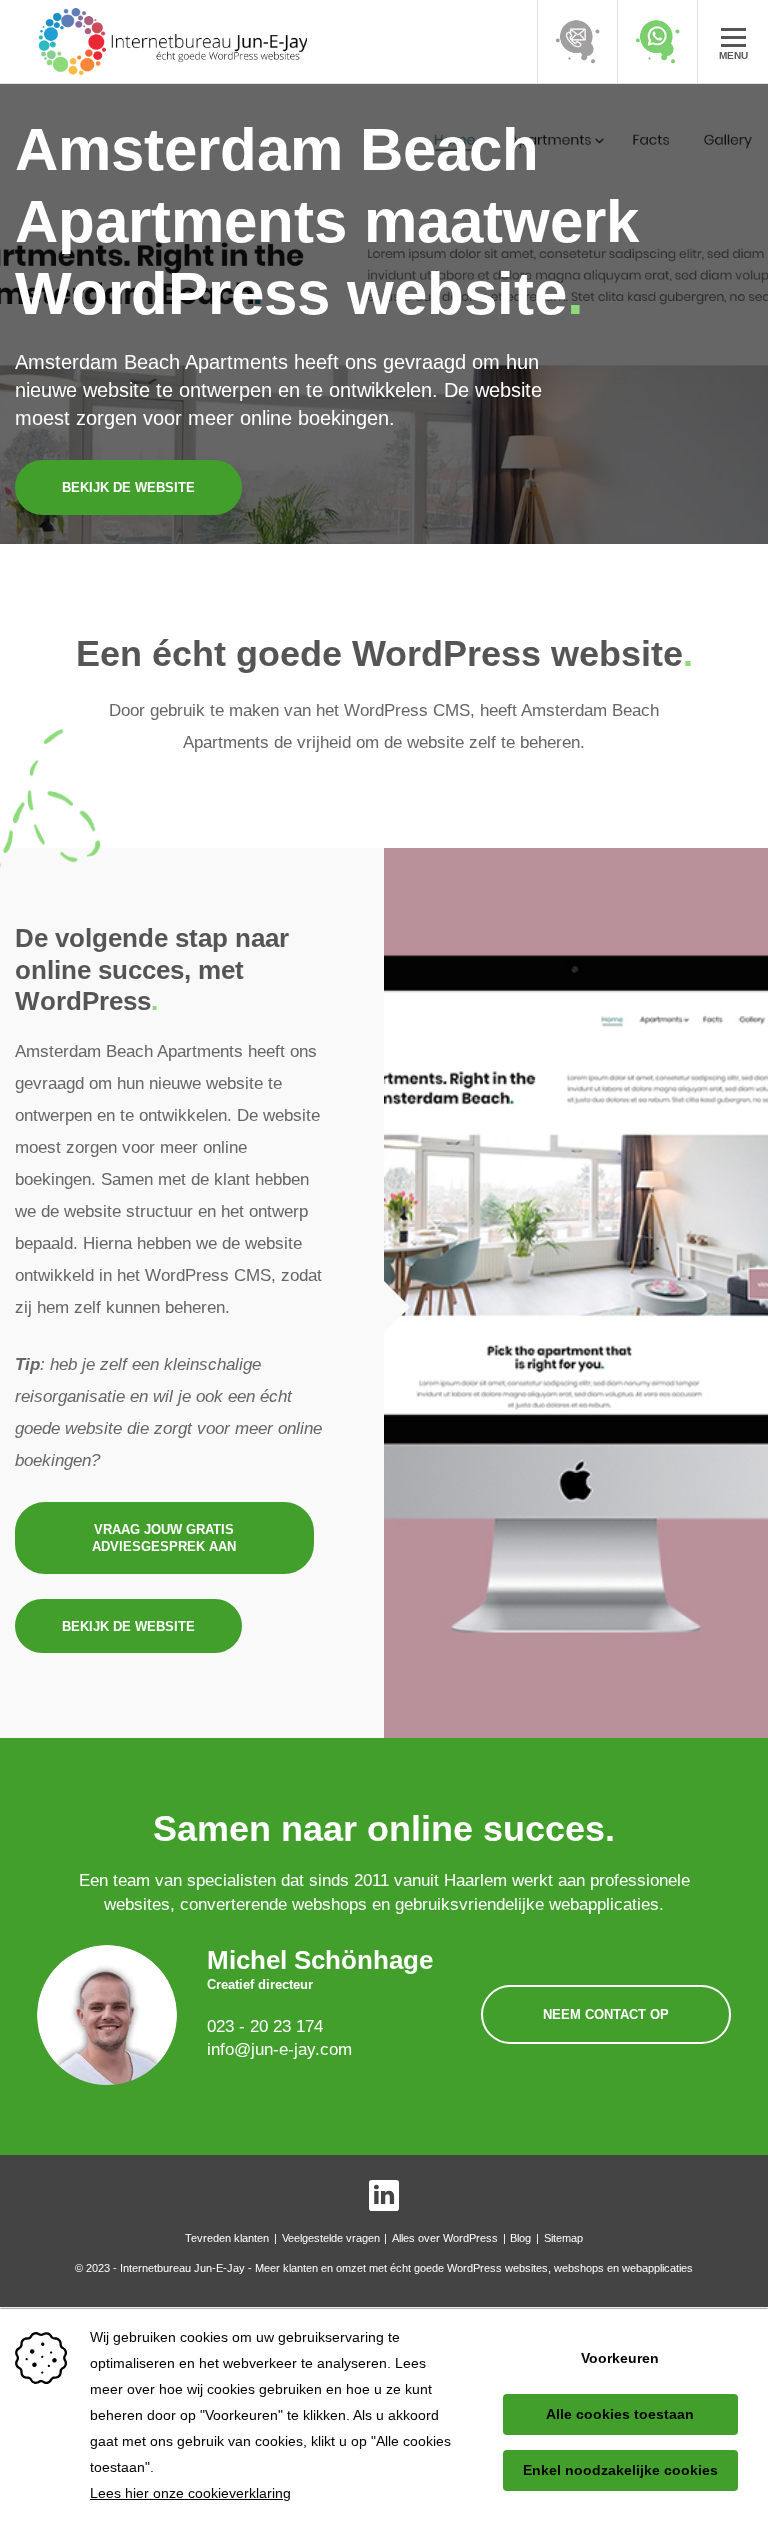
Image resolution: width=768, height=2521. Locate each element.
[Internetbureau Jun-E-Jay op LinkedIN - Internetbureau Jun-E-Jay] (384, 2195)
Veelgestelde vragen (331, 2238)
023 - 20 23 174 (265, 2026)
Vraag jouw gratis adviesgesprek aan (164, 1538)
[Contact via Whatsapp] (657, 41)
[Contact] (577, 41)
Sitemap (563, 2238)
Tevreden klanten (227, 2238)
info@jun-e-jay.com (279, 2049)
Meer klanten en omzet (310, 2268)
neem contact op (606, 2014)
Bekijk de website (128, 487)
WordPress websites (497, 2268)
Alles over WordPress (445, 2238)
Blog (520, 2238)
